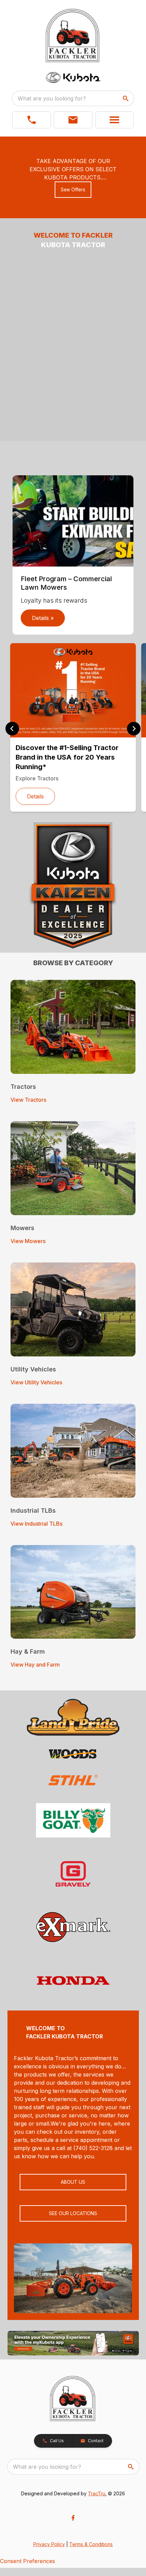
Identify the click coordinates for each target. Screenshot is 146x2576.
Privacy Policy (49, 2544)
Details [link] (35, 796)
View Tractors (28, 1100)
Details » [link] (43, 618)
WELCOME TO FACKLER (73, 235)
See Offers (73, 189)
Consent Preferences (28, 2561)
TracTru (97, 2493)
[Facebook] (73, 2518)
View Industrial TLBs (36, 1524)
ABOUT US (73, 2182)
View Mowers (28, 1241)
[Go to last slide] (12, 729)
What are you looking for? (52, 98)
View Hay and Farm (35, 1665)
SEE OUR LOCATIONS (73, 2213)
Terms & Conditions (91, 2544)
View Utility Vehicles (36, 1382)
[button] (32, 120)
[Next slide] (134, 729)
